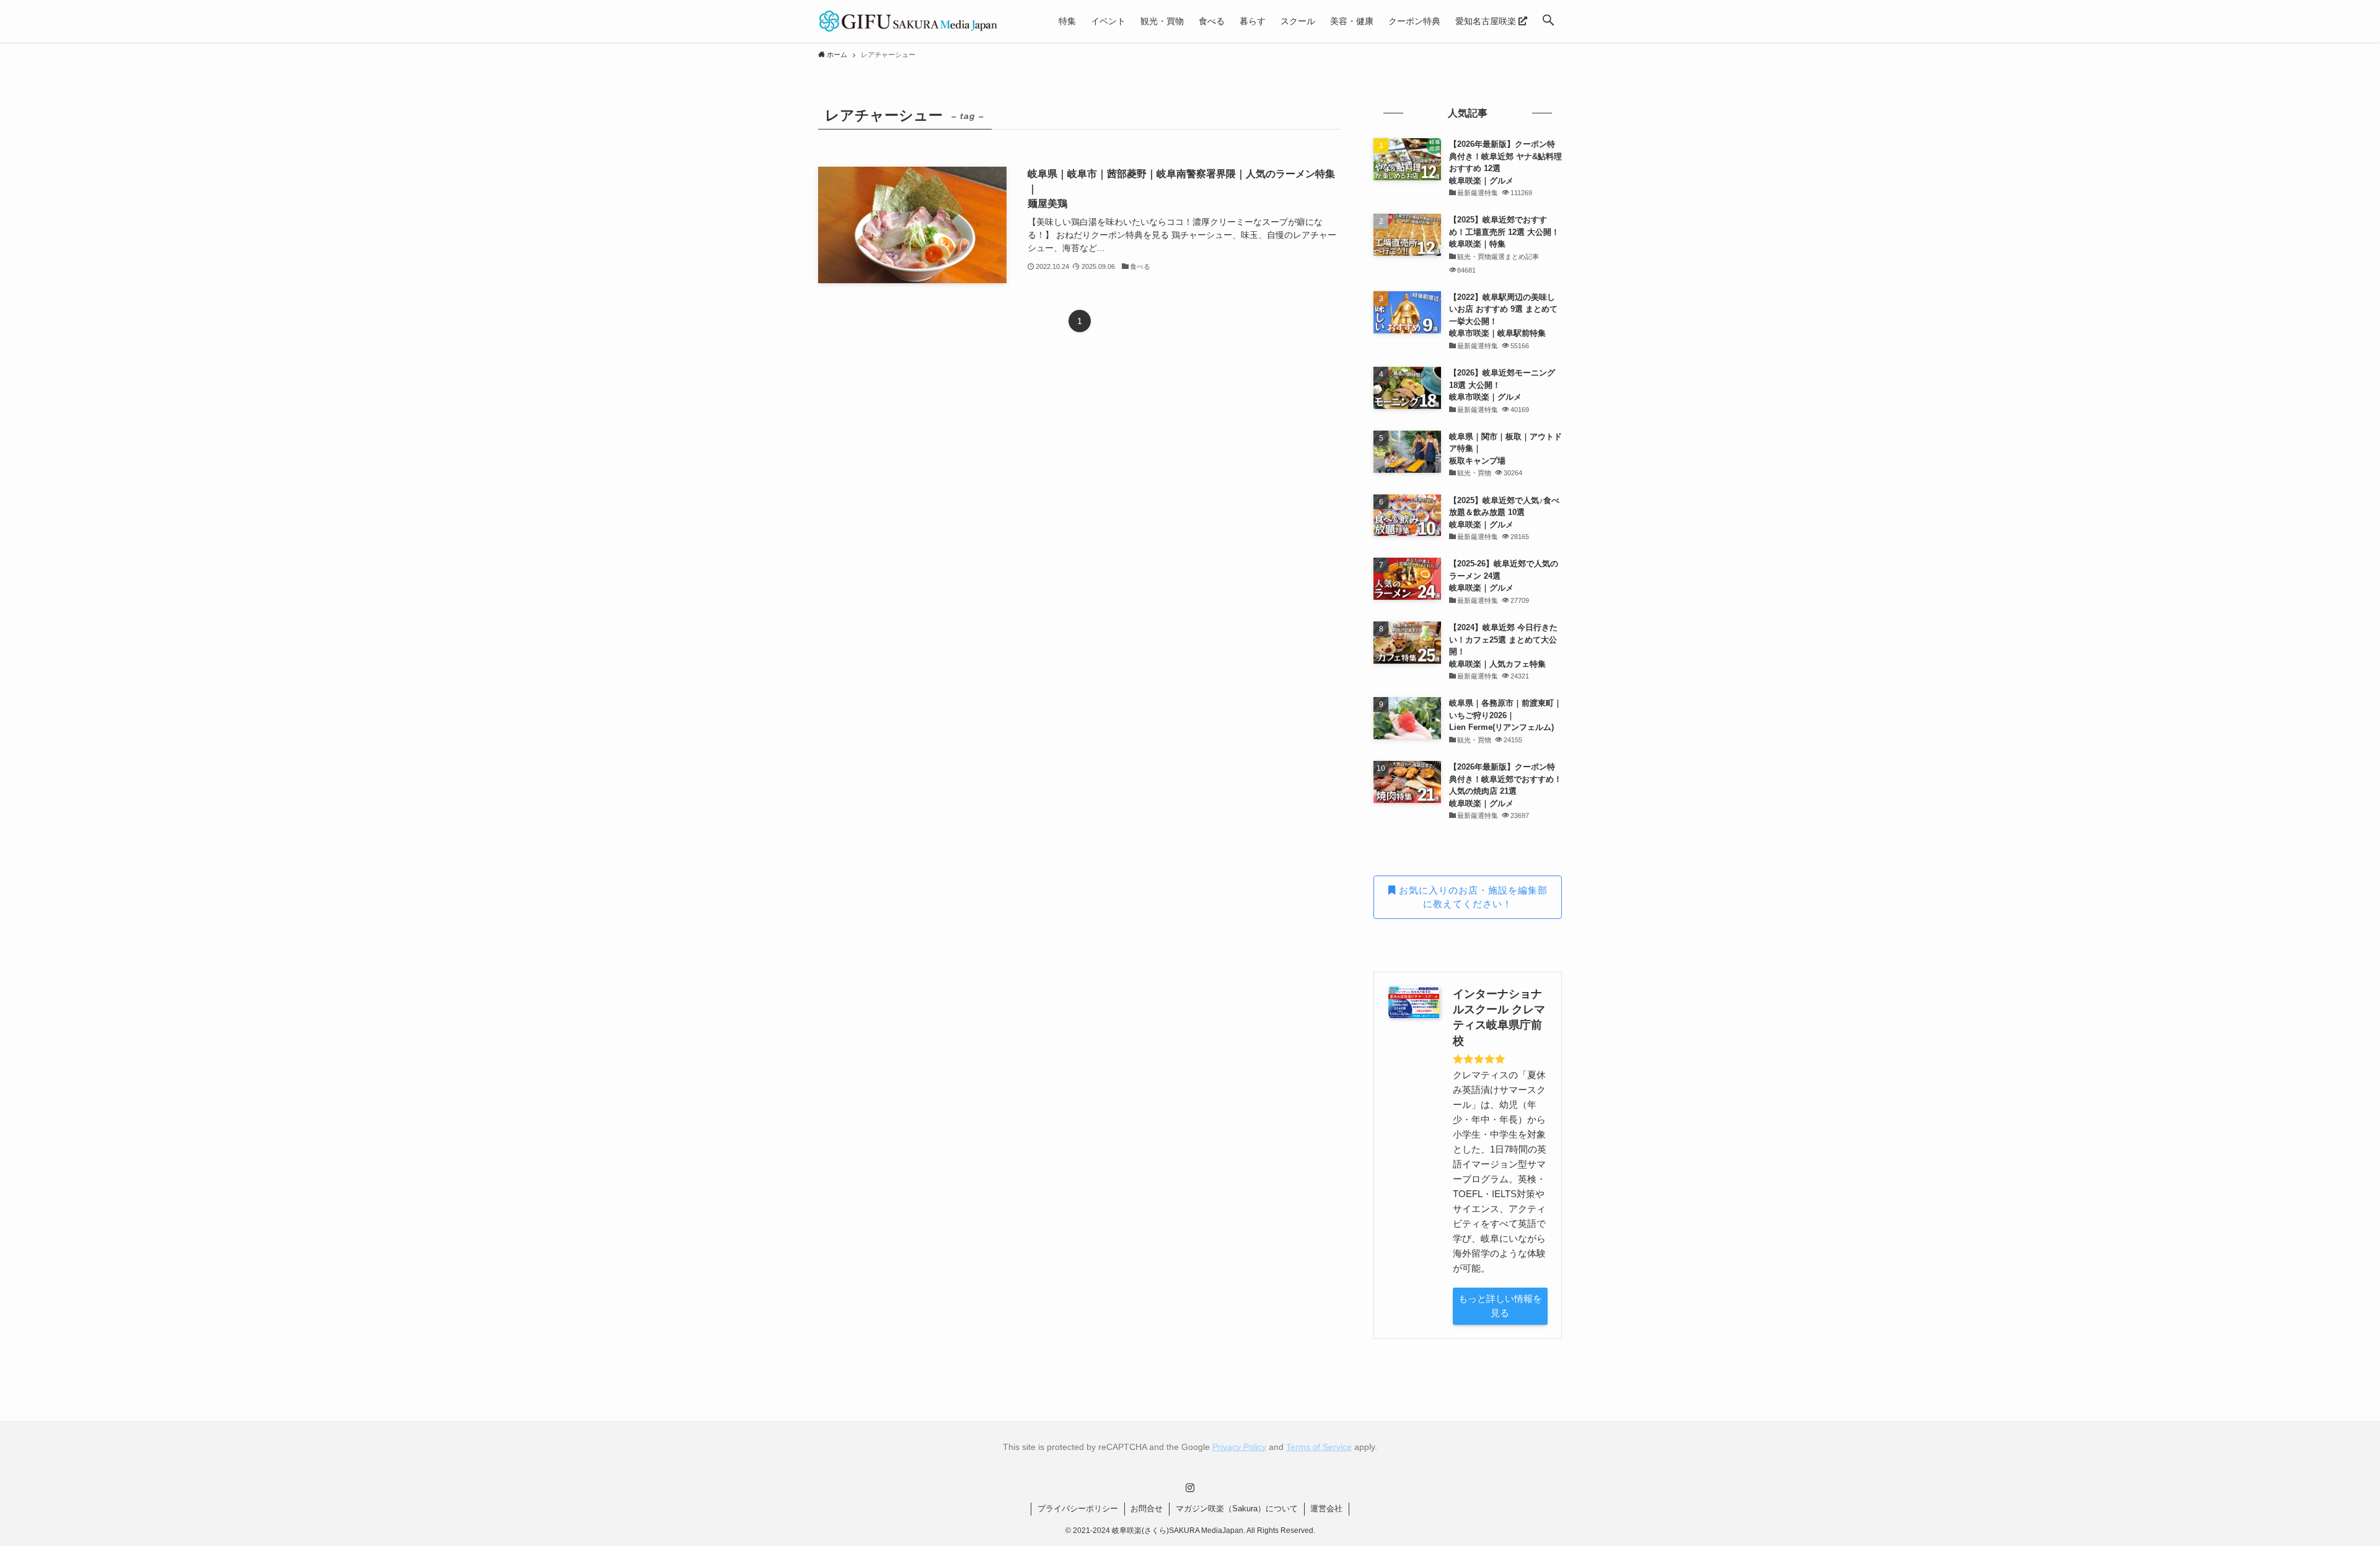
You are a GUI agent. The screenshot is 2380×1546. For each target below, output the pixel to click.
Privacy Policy (1239, 1447)
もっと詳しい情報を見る (1500, 1306)
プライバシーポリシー (1078, 1509)
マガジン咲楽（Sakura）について (1237, 1509)
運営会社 (1326, 1509)
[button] (1548, 21)
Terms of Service (1319, 1447)
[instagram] (1190, 1488)
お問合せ (1147, 1509)
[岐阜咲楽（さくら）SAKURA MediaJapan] (909, 21)
